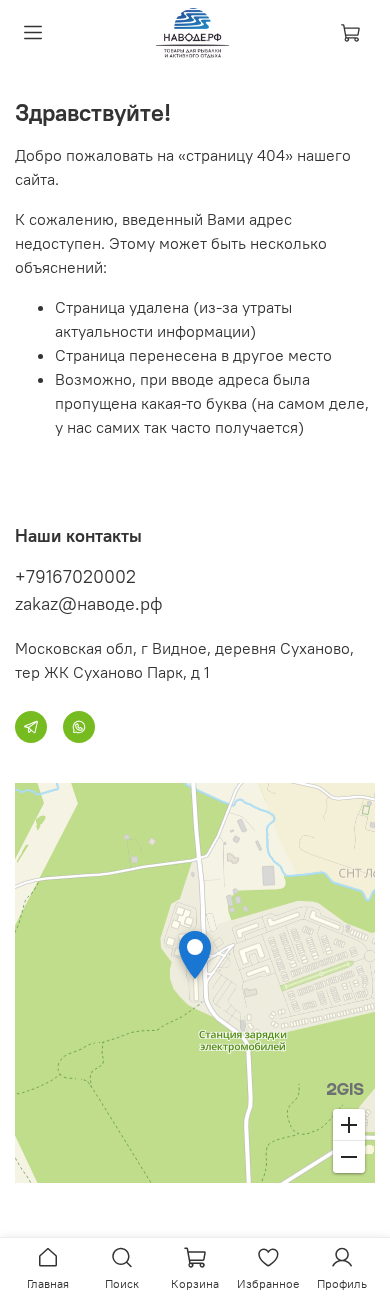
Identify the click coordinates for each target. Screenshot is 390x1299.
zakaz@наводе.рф (89, 603)
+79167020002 (75, 576)
